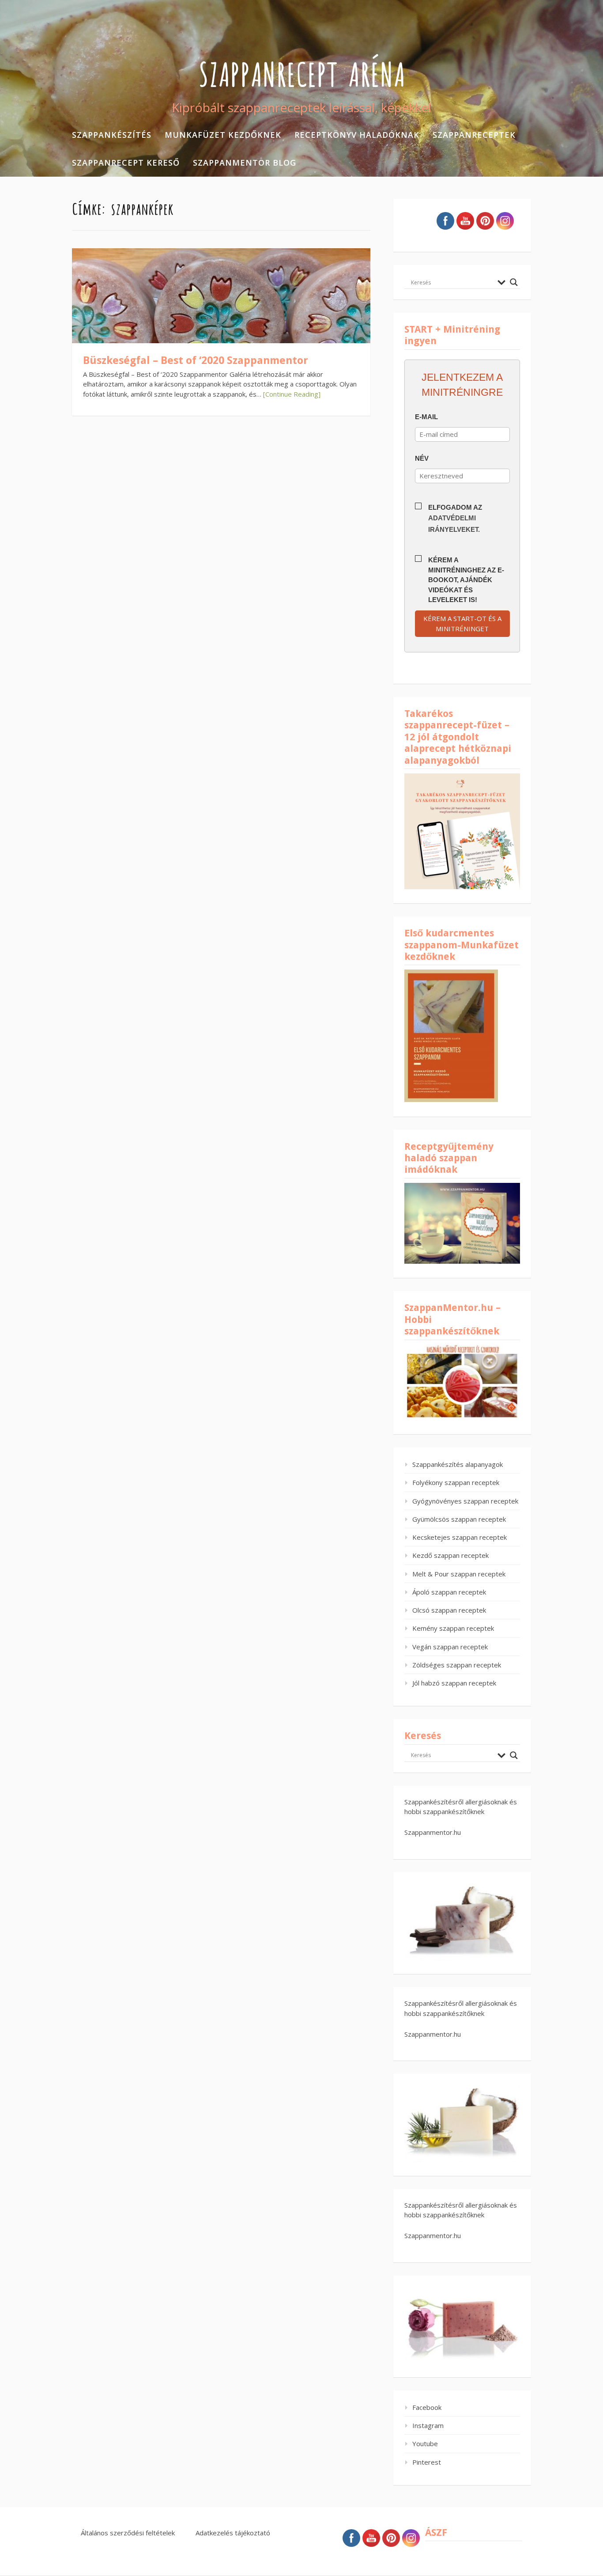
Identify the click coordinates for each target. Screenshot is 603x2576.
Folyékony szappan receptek (456, 1482)
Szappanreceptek (474, 135)
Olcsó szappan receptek (449, 1610)
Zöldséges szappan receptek (457, 1665)
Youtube (425, 2443)
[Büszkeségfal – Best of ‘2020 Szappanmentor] (221, 319)
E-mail (426, 417)
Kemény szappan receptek (453, 1628)
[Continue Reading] (292, 394)
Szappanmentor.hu (433, 1832)
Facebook (427, 2407)
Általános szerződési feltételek (128, 2533)
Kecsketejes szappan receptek (460, 1537)
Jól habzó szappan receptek (454, 1683)
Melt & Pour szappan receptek (459, 1574)
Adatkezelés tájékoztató (233, 2533)
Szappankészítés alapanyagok (458, 1464)
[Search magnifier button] (514, 282)
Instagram (428, 2425)
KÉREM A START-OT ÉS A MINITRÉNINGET (462, 623)
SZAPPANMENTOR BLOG (245, 163)
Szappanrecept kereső (126, 163)
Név (422, 458)
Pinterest (427, 2462)
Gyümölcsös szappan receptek (459, 1519)
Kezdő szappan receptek (450, 1555)
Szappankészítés (112, 135)
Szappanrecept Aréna (302, 72)
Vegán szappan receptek (450, 1647)
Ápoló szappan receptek (449, 1592)
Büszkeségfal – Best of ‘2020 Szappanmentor (196, 360)
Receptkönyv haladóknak (357, 135)
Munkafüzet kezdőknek (223, 135)
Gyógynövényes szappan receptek (465, 1501)
